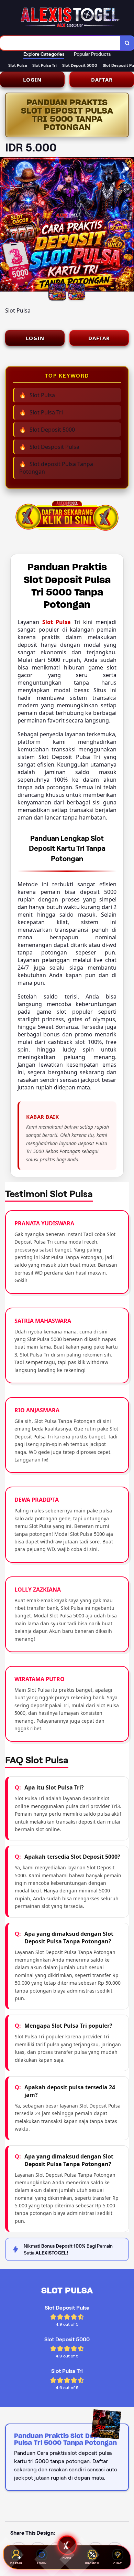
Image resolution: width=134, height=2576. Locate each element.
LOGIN (32, 80)
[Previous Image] (5, 225)
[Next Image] (129, 225)
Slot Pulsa (57, 622)
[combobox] (60, 43)
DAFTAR (102, 80)
